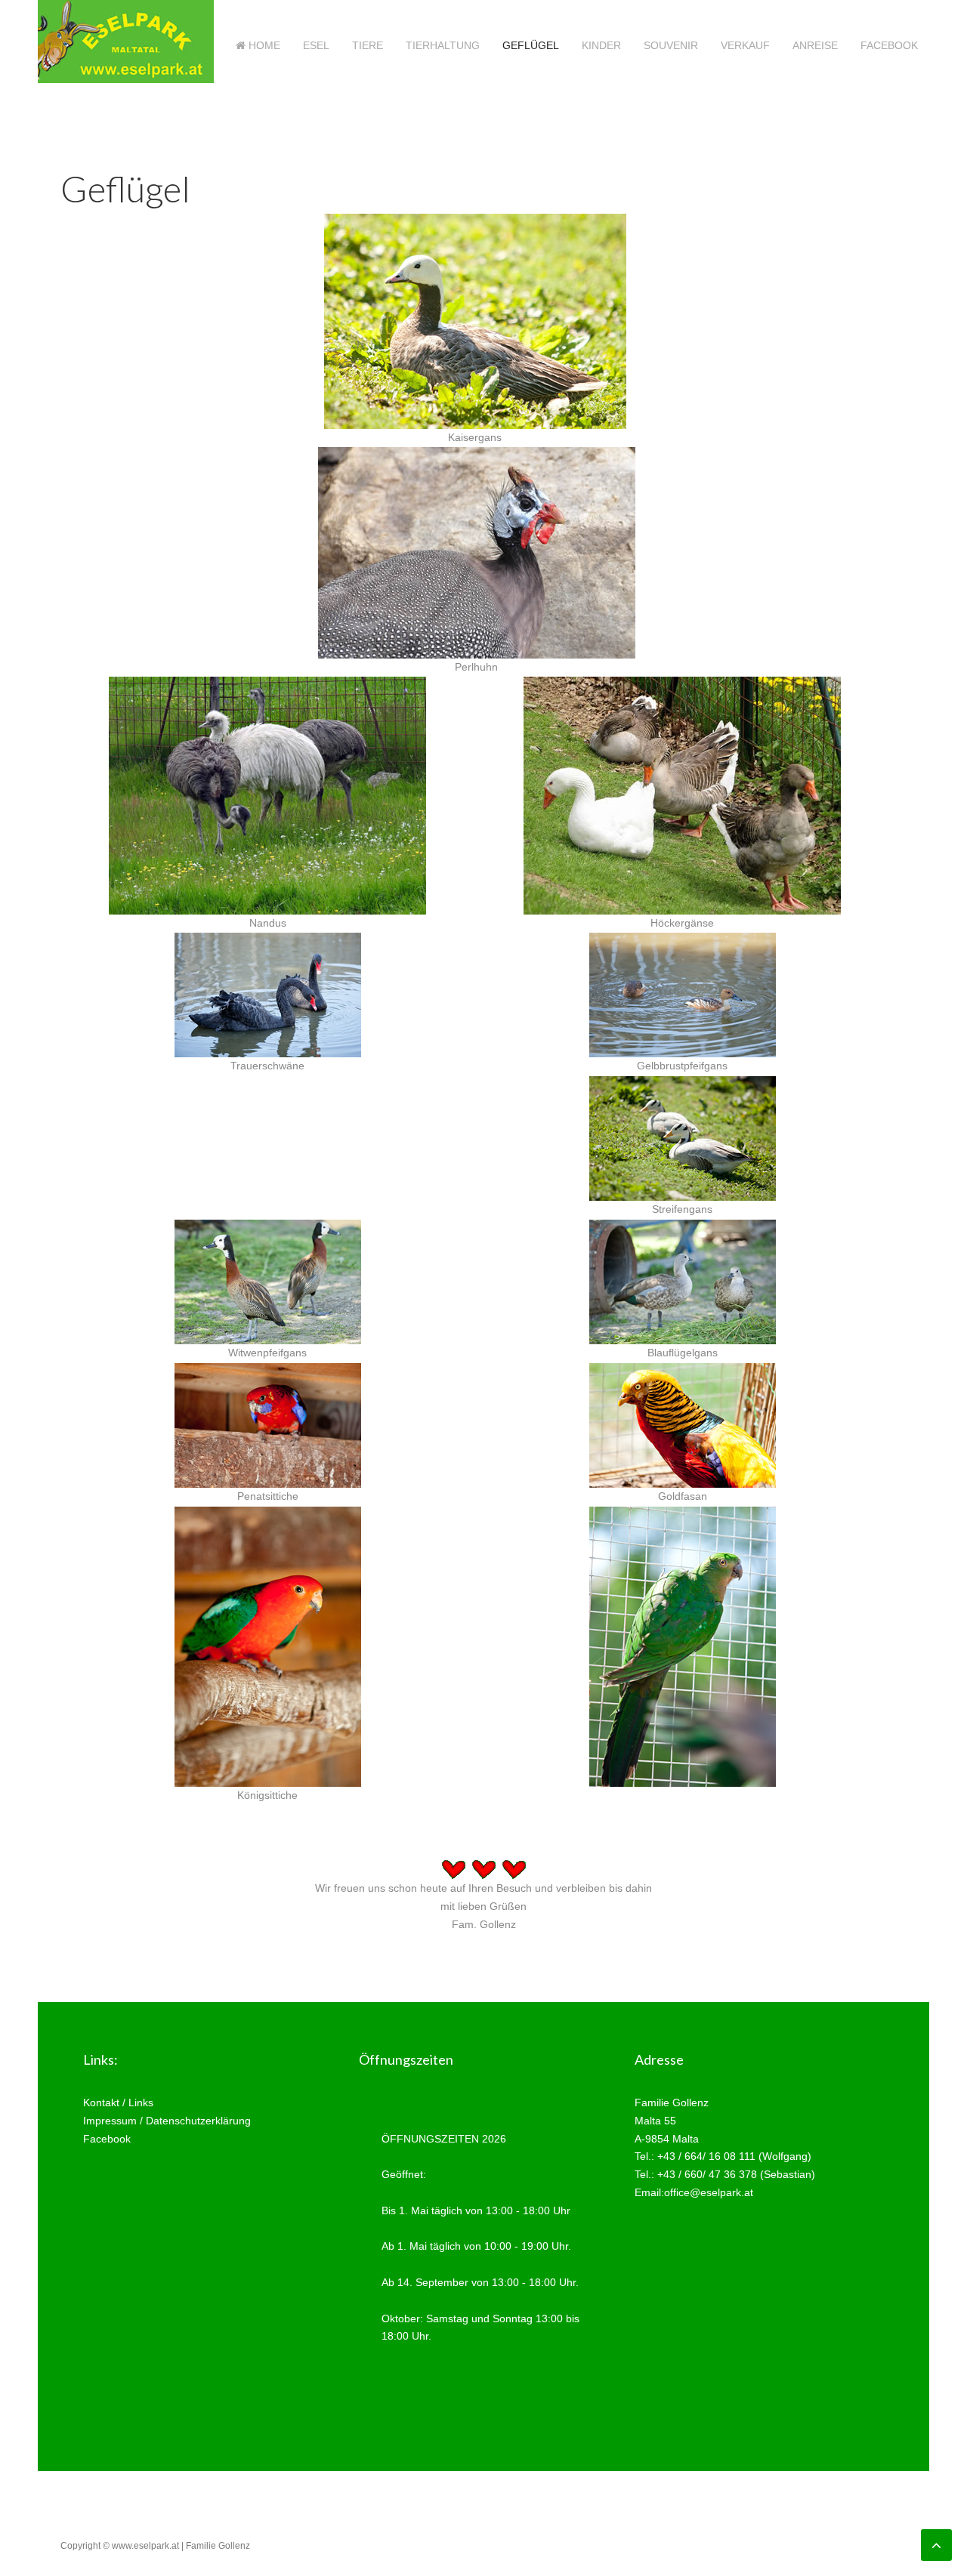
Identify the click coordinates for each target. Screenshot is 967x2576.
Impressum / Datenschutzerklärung (167, 2121)
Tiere (368, 45)
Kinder (601, 45)
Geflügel (531, 45)
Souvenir (671, 45)
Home (263, 45)
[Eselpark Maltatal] (268, 994)
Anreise (815, 45)
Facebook (889, 45)
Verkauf (745, 45)
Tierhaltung (443, 45)
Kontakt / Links (118, 2102)
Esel (316, 45)
